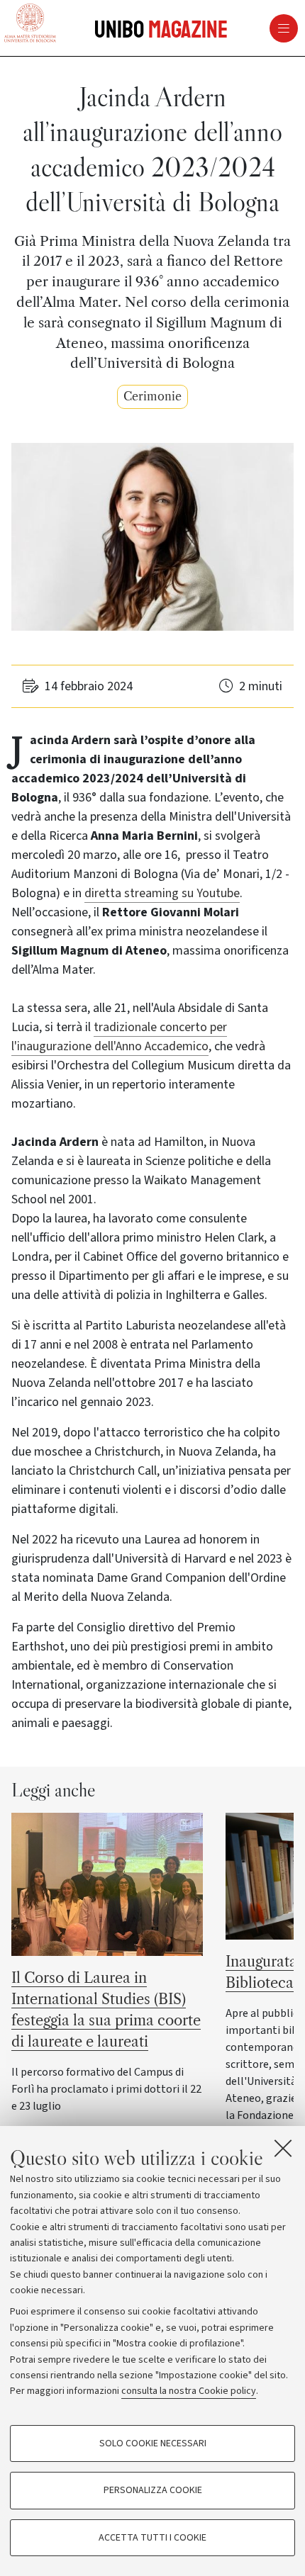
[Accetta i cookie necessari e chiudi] (283, 2148)
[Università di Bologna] (30, 24)
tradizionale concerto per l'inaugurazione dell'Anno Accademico (119, 1037)
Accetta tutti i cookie (152, 2538)
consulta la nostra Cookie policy (189, 2391)
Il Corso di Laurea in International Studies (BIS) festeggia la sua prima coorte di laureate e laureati (106, 2010)
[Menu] (232, 28)
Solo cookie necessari (153, 2443)
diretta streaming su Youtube (162, 893)
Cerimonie (152, 396)
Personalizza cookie (153, 2490)
